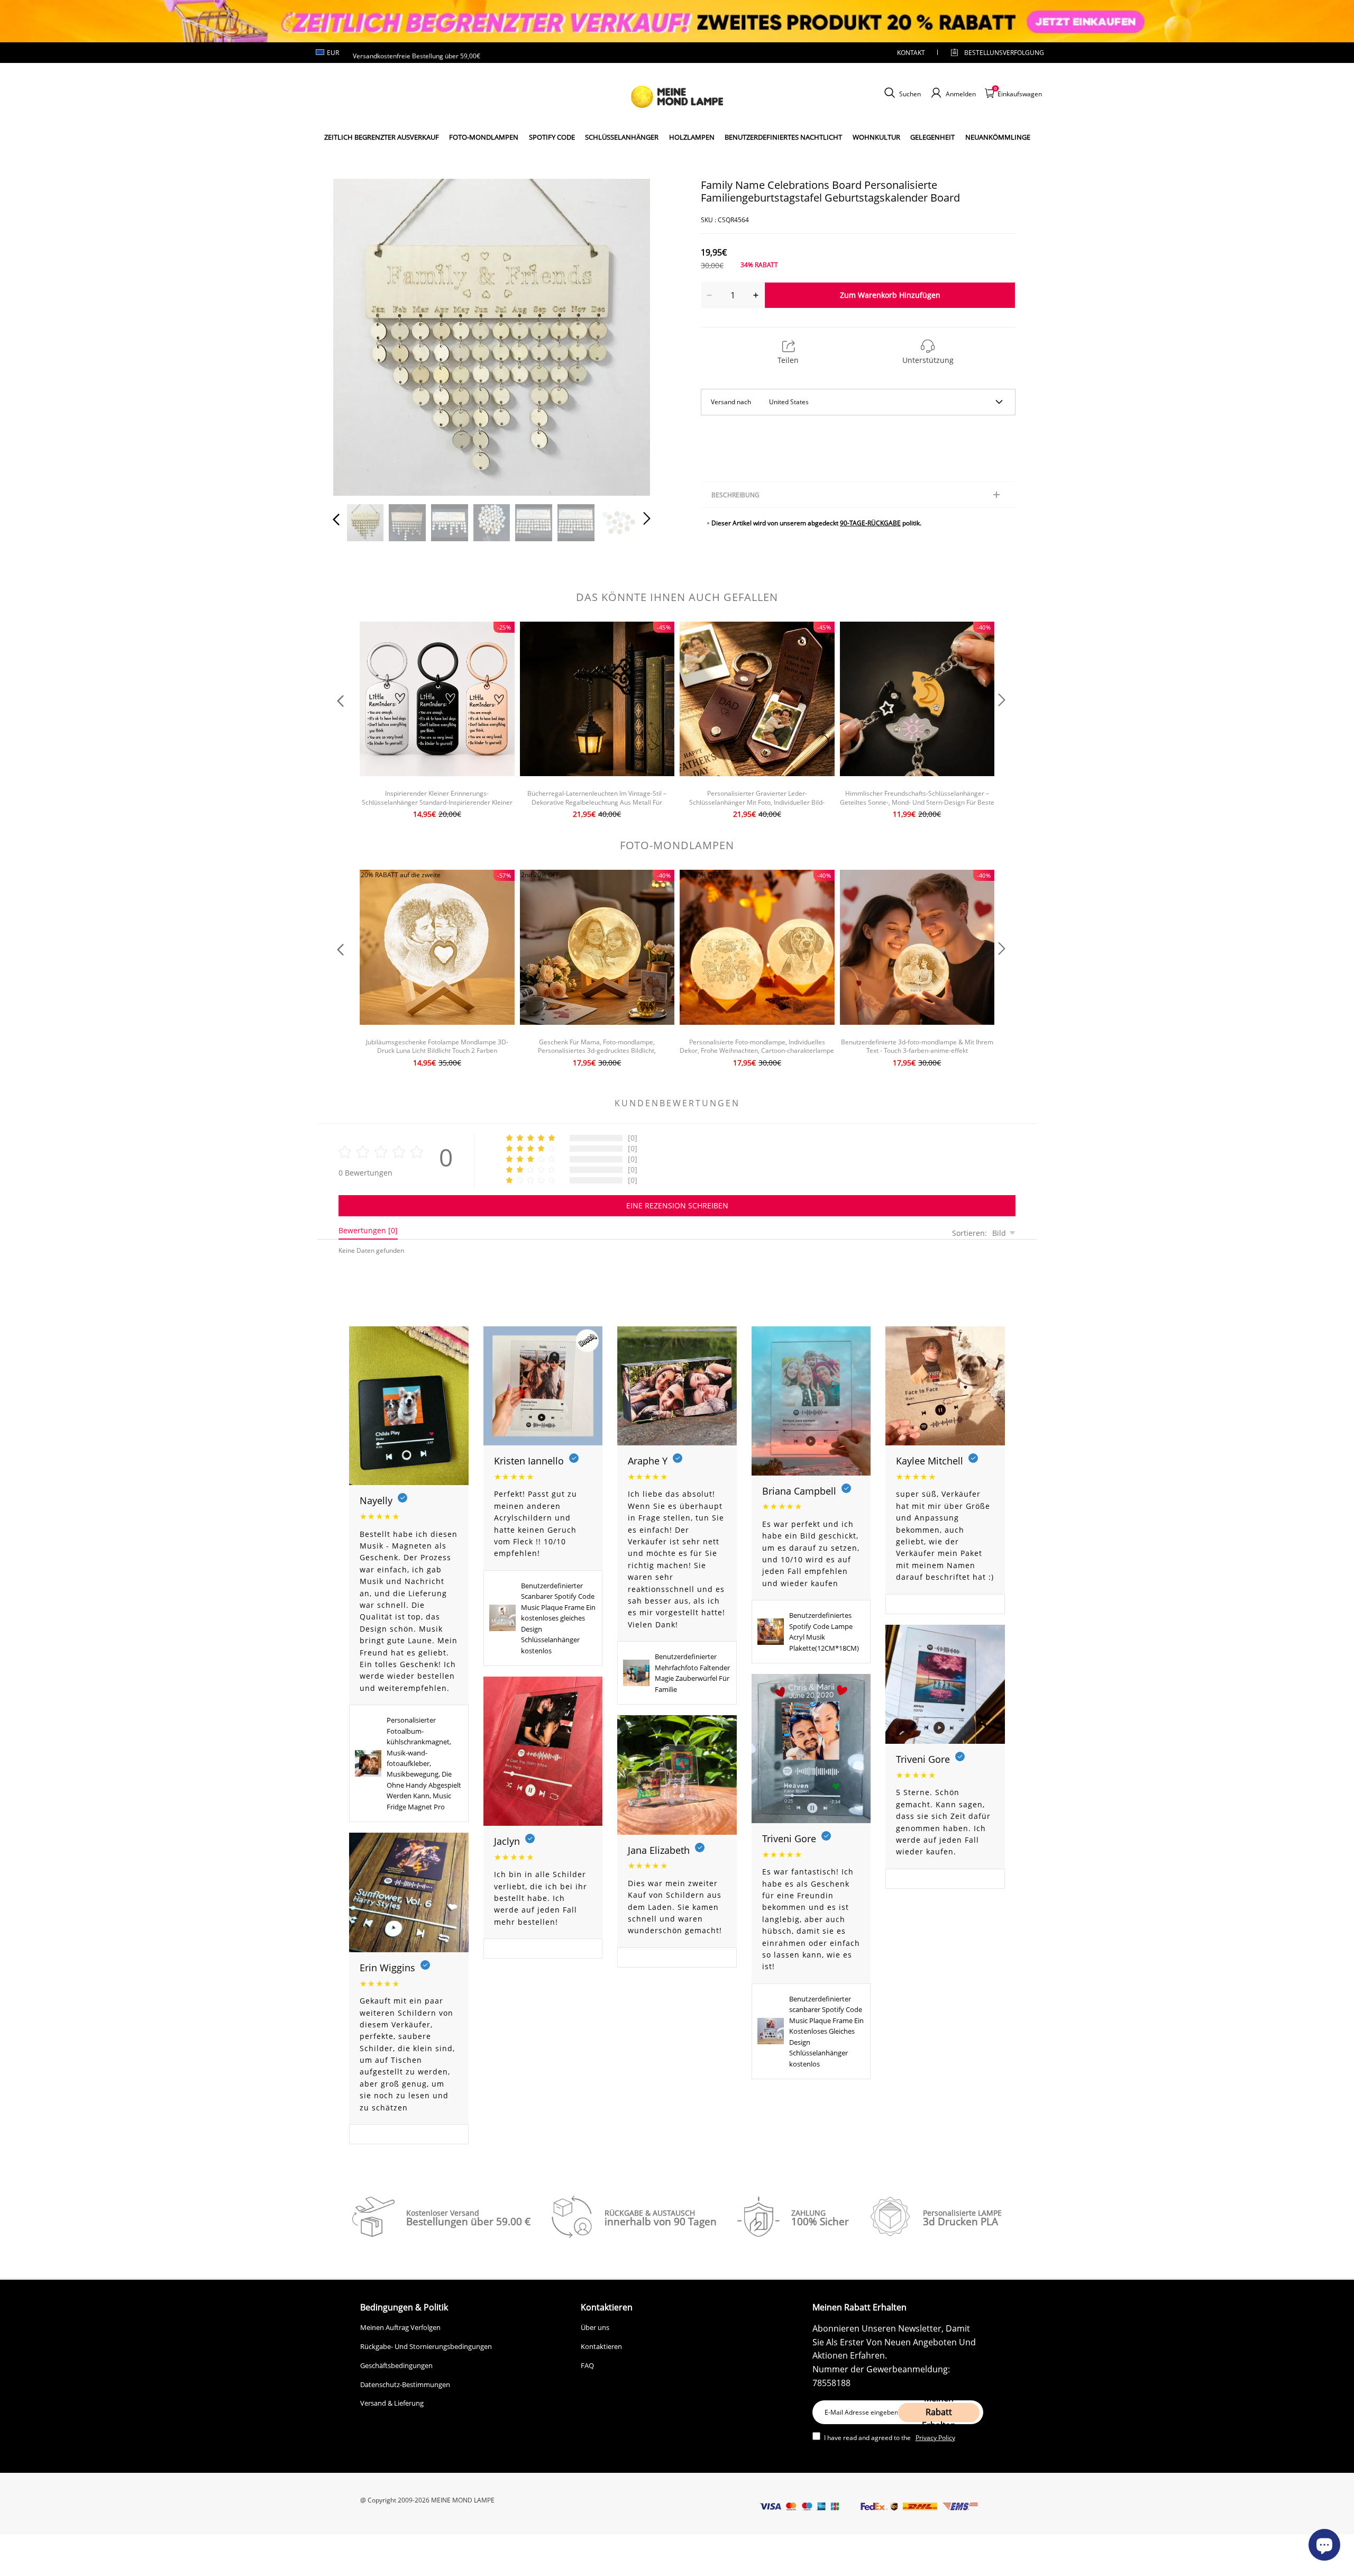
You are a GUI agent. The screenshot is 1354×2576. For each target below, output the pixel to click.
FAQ (587, 2365)
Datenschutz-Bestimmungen (405, 2384)
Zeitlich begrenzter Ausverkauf (382, 137)
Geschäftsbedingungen (396, 2365)
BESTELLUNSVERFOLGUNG (995, 53)
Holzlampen (692, 137)
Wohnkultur (876, 137)
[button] (358, 335)
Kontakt (911, 53)
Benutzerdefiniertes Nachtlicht (783, 137)
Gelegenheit (932, 137)
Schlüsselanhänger (622, 137)
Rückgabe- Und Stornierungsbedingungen (426, 2346)
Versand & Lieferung (392, 2403)
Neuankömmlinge (998, 137)
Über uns (595, 2327)
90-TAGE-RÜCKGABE (870, 523)
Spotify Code (552, 137)
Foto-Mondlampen (484, 137)
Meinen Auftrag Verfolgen (400, 2327)
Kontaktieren (601, 2346)
